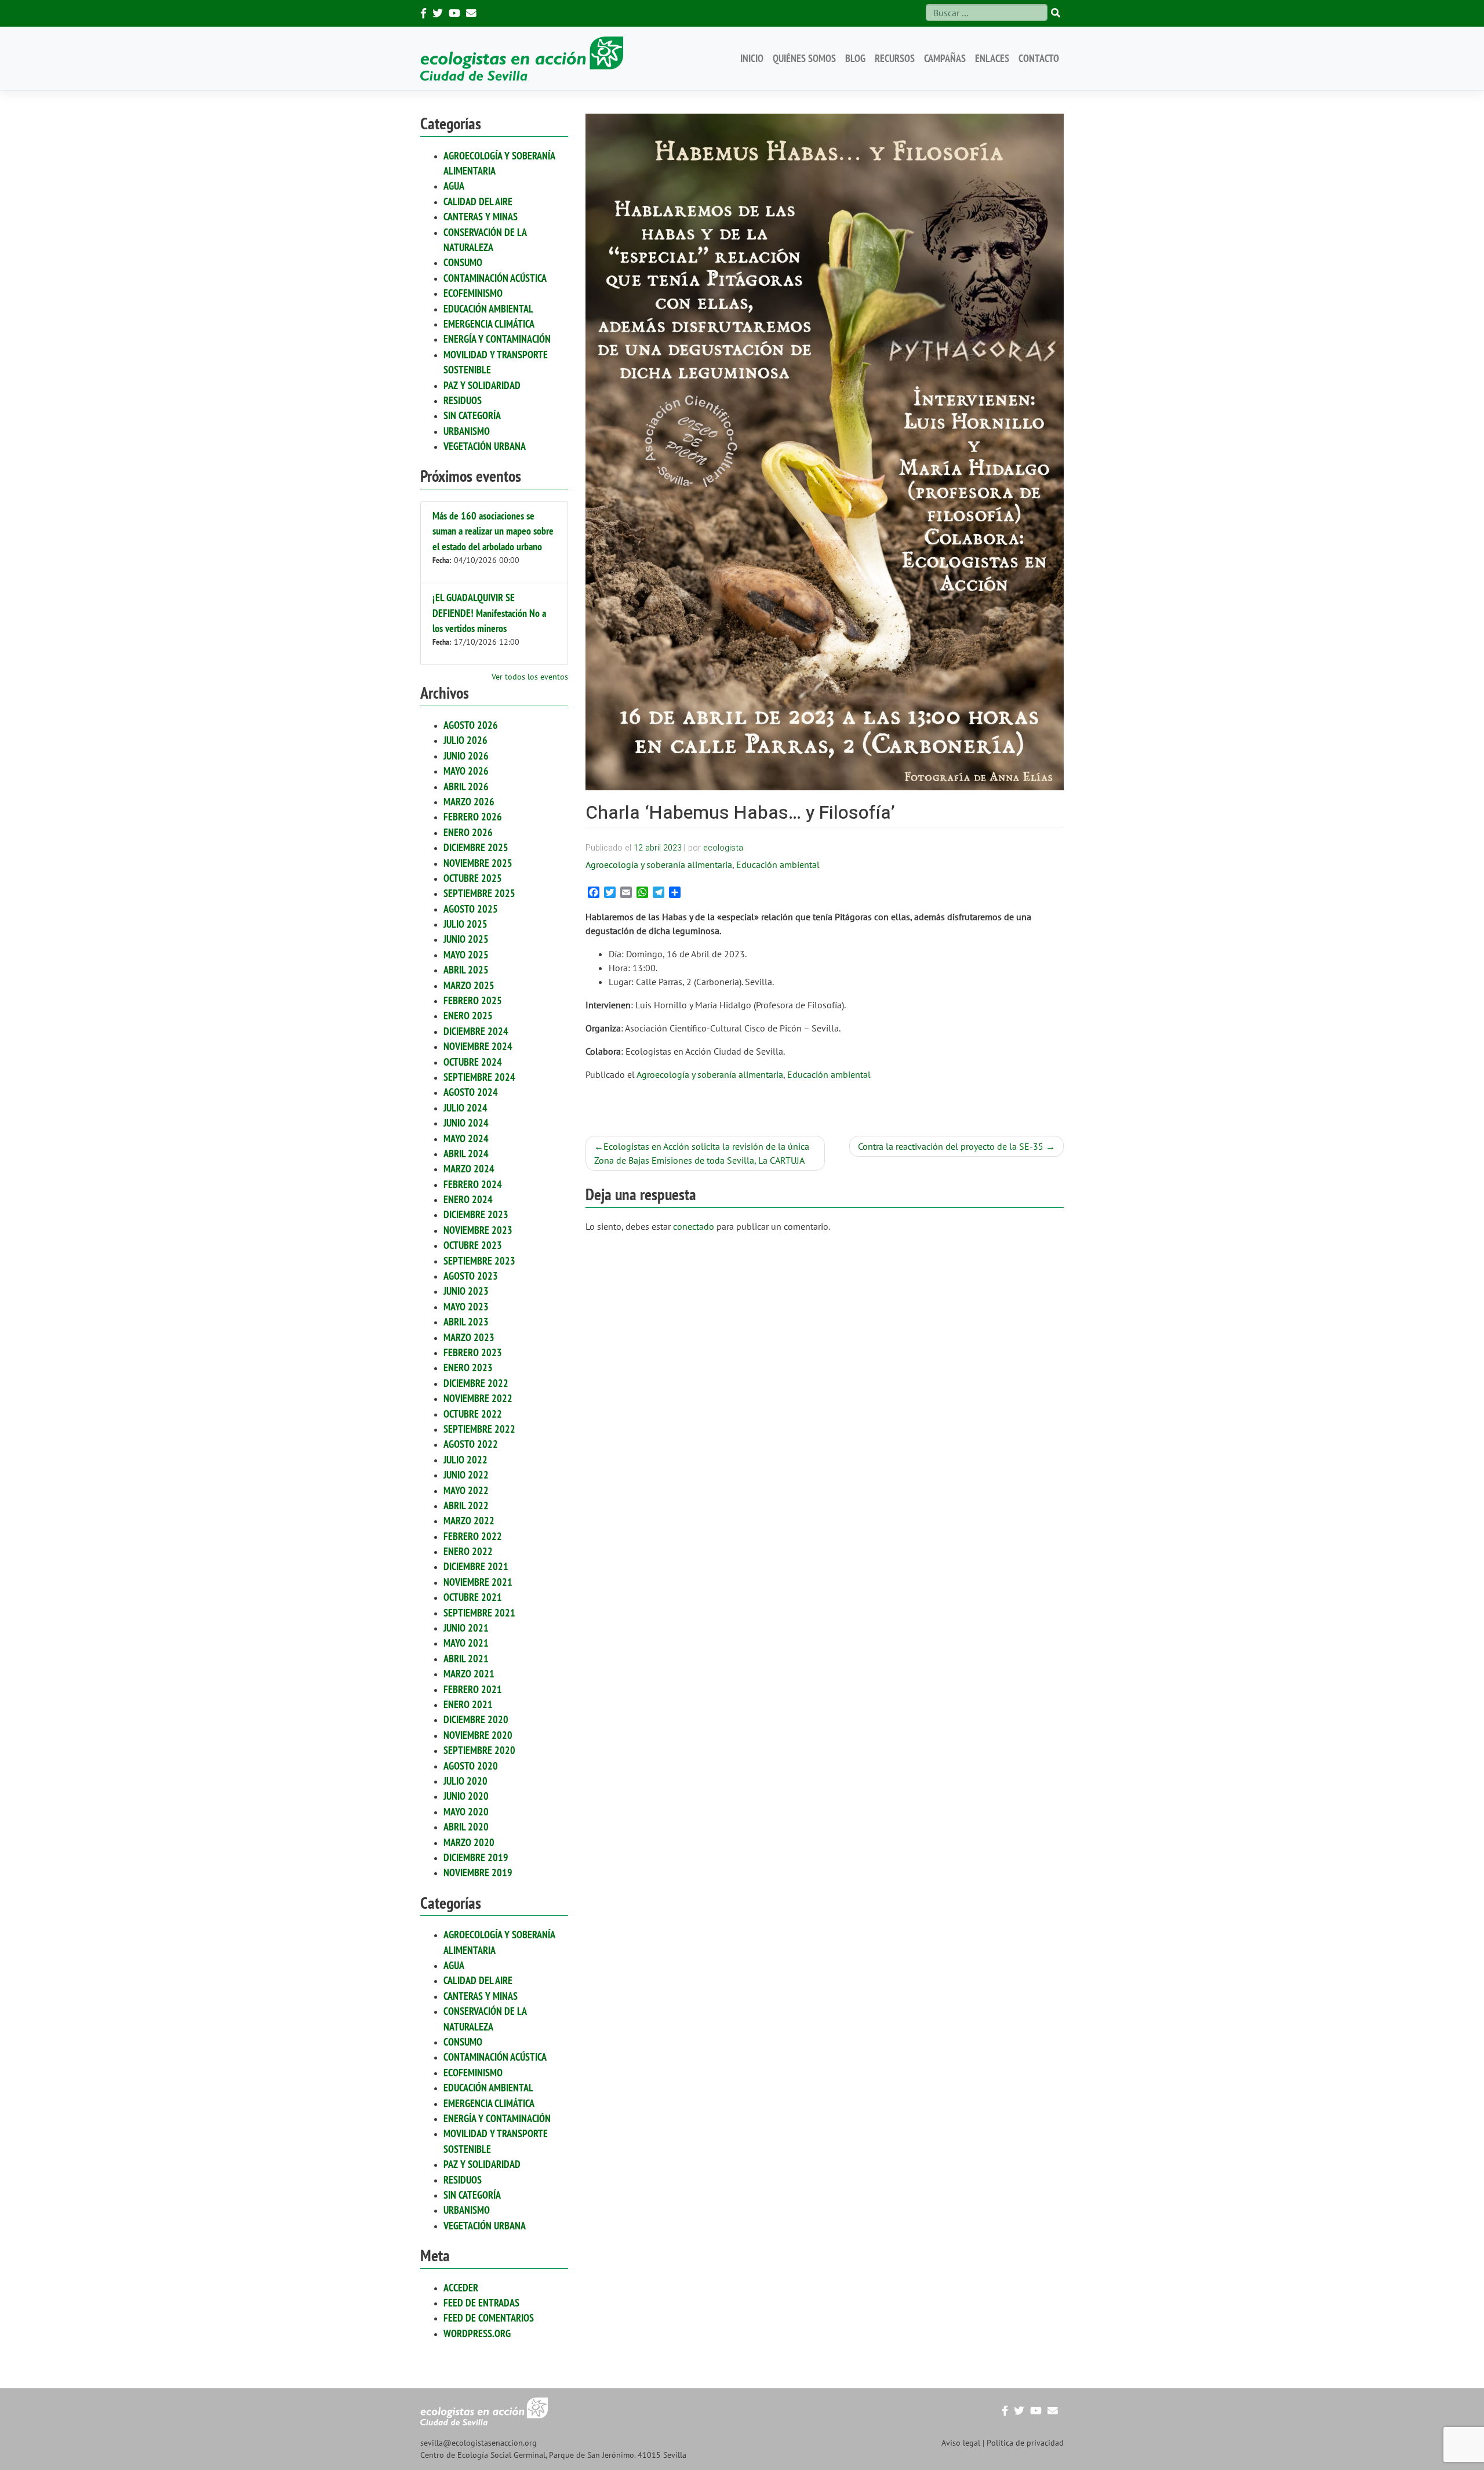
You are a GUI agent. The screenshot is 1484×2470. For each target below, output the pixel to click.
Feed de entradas (481, 2303)
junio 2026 (466, 756)
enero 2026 (468, 832)
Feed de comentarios (489, 2318)
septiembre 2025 (479, 893)
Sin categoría (472, 415)
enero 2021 (468, 1704)
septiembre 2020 (479, 1750)
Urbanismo (467, 431)
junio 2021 (466, 1628)
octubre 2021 (473, 1597)
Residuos (463, 400)
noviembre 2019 (478, 1873)
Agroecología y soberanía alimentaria (659, 865)
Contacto (1039, 58)
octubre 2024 (473, 1062)
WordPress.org (477, 2333)
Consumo (463, 262)
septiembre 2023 (479, 1261)
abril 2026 (466, 787)
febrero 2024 (473, 1184)
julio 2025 (465, 924)
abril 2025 (466, 970)
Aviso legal (961, 2443)
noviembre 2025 (478, 863)
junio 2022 (466, 1475)
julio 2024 (465, 1108)
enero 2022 (468, 1551)
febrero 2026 (473, 817)
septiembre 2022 (479, 1429)
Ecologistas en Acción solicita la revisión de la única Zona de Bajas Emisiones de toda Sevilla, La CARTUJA (702, 1153)
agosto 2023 (471, 1276)
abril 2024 (466, 1154)
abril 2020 (466, 1827)
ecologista (723, 848)
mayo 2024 (466, 1138)
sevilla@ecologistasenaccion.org (479, 2443)
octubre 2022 (473, 1414)
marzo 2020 (469, 1842)
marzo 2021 (469, 1674)
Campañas (945, 58)
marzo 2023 (469, 1337)
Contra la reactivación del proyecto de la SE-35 (951, 1146)
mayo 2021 (466, 1643)
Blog (855, 58)
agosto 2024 (471, 1092)
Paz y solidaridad (482, 385)
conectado (694, 1226)
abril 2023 (466, 1322)
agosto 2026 (471, 725)
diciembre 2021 (476, 1566)
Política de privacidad (1025, 2443)
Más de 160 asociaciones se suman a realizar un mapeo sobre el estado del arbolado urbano (493, 531)
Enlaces (992, 58)
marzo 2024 (469, 1169)
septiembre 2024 (479, 1077)
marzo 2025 (469, 985)
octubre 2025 (473, 878)
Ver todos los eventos (530, 677)
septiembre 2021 (479, 1613)
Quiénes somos (804, 58)
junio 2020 (466, 1796)
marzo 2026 (469, 802)
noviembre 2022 (478, 1398)
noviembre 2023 (478, 1230)
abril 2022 (466, 1505)
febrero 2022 (473, 1536)
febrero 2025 (473, 1000)
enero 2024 (468, 1199)
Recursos (895, 58)
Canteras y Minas (481, 217)
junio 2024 (466, 1123)
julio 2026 (465, 740)
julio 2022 (465, 1460)
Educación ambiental (488, 309)
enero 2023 (468, 1367)
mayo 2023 (466, 1307)
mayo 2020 (466, 1812)
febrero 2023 (473, 1352)
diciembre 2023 (476, 1214)
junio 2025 (466, 939)
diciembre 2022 (476, 1383)
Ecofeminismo (473, 293)
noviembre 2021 (478, 1582)
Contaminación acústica (495, 278)
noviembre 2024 (478, 1046)
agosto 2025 (471, 909)
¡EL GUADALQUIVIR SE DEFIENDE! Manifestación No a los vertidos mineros (489, 613)
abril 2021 (466, 1659)
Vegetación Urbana (485, 446)
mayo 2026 (466, 771)
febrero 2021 (473, 1689)
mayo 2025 (466, 955)
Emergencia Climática (489, 324)
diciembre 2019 (476, 1857)
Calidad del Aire (478, 201)
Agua (454, 186)
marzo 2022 (469, 1521)
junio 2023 (466, 1291)
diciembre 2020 (476, 1719)
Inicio (752, 58)
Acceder (461, 2288)
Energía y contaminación (497, 339)
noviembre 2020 (478, 1735)
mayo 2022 (466, 1490)
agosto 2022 (471, 1444)
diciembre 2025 (476, 847)
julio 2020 (465, 1781)
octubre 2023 (473, 1245)
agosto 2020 (471, 1766)
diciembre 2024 (476, 1031)
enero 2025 (468, 1016)
